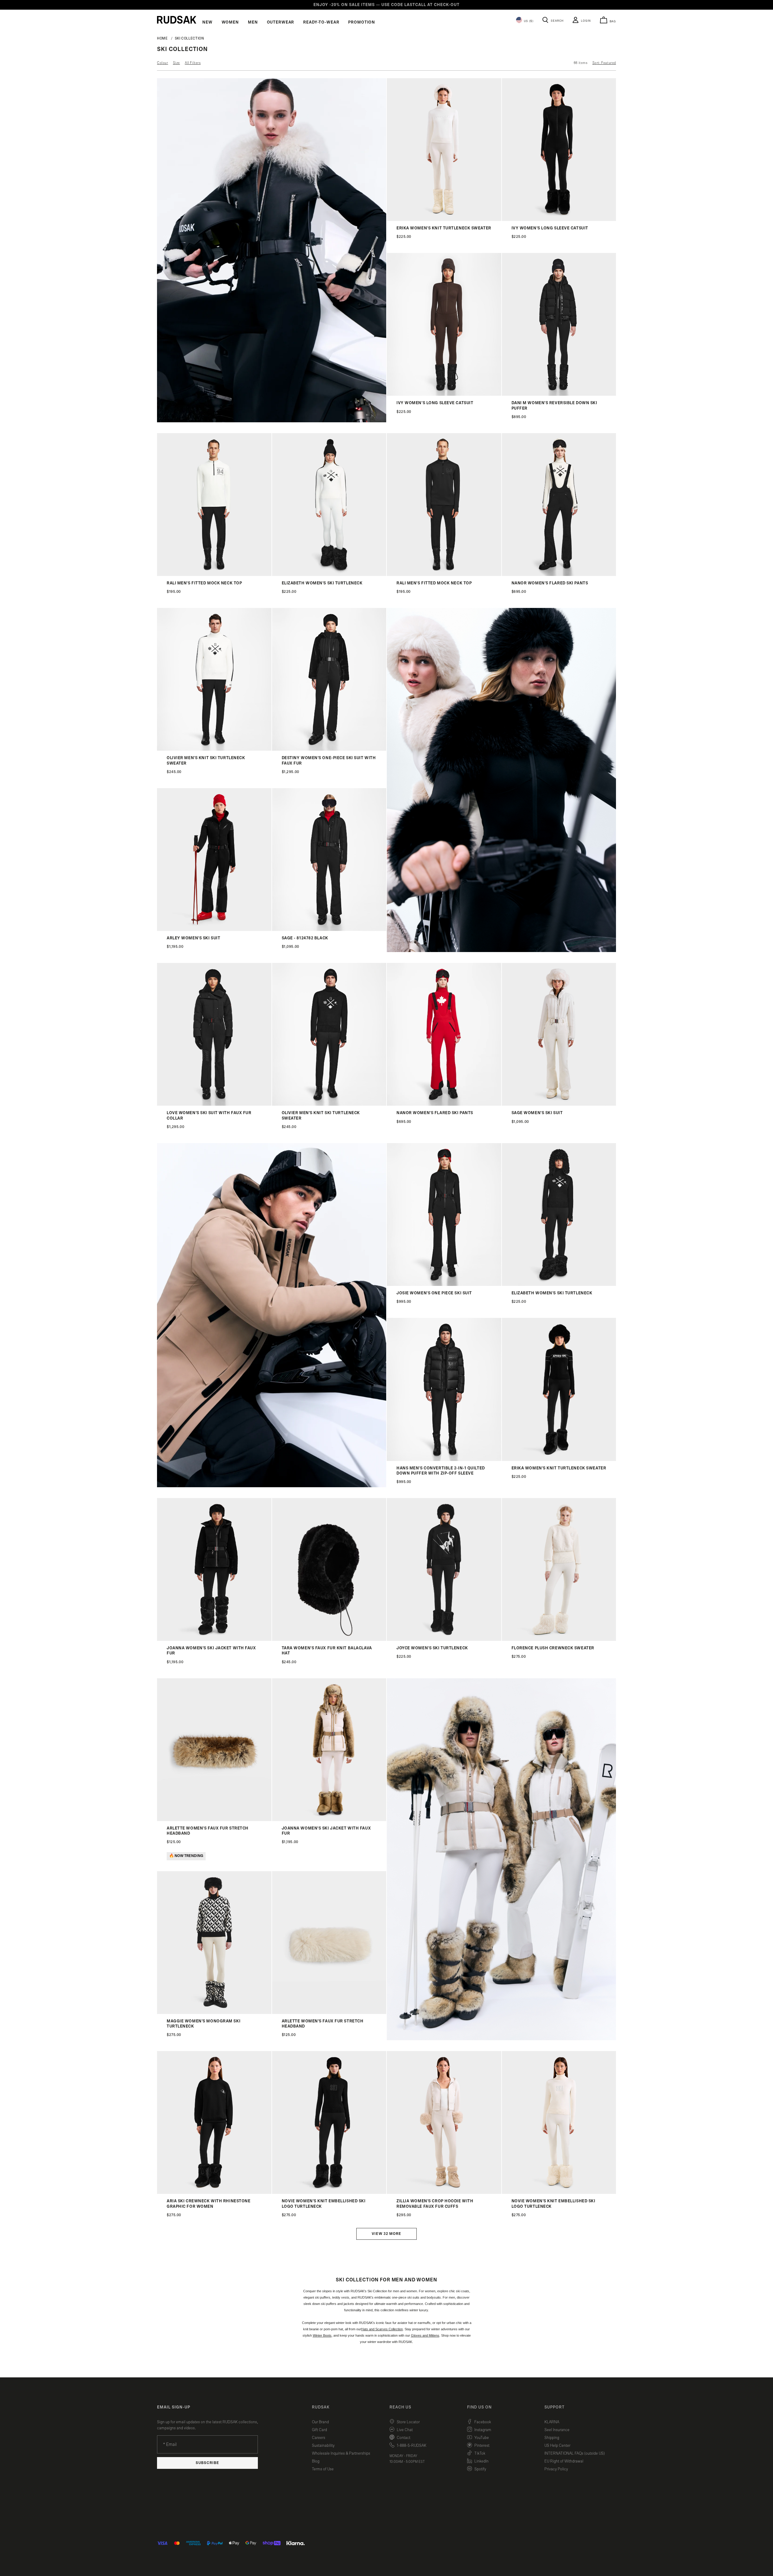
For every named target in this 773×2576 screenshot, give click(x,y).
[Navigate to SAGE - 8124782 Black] (329, 930)
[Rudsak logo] (177, 20)
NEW (207, 22)
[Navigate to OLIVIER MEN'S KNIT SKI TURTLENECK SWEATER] (214, 749)
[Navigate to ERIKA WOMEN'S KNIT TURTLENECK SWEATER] (444, 220)
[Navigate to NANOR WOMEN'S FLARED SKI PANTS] (559, 575)
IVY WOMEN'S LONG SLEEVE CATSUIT (550, 228)
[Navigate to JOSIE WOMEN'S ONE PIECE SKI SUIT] (444, 1285)
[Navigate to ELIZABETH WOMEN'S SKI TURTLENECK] (329, 575)
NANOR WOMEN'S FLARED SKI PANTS (550, 583)
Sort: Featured (604, 63)
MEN (253, 22)
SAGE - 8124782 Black (305, 938)
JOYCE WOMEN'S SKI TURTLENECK (432, 1648)
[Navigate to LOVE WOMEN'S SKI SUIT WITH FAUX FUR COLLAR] (214, 1104)
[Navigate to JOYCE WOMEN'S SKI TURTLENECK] (444, 1640)
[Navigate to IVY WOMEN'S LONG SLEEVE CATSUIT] (559, 220)
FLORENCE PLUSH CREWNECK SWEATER (553, 1648)
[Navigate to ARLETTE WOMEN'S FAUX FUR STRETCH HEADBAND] (214, 1820)
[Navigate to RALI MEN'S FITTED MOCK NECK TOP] (214, 575)
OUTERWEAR (281, 22)
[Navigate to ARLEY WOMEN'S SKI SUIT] (214, 930)
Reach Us (400, 2407)
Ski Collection (189, 38)
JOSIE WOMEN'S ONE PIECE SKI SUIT (434, 1293)
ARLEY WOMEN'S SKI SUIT (193, 938)
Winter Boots (322, 2335)
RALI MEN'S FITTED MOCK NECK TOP (204, 583)
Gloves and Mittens (425, 2335)
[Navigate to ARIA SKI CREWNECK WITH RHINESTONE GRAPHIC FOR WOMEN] (214, 2192)
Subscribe (207, 2463)
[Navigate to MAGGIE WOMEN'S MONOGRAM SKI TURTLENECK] (214, 2013)
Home (162, 38)
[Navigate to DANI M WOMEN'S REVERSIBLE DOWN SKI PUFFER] (559, 394)
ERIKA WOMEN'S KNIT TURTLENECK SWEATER (444, 228)
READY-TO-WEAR (321, 22)
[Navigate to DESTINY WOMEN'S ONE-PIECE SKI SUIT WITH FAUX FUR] (329, 749)
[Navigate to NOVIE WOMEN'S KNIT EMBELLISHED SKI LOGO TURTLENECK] (329, 2192)
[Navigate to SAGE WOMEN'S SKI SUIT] (559, 1104)
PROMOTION (362, 22)
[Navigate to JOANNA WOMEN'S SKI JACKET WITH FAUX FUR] (214, 1640)
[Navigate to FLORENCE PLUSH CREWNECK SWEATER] (559, 1640)
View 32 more (386, 2234)
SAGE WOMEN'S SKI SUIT (537, 1113)
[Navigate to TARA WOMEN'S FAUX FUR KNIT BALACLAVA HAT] (329, 1640)
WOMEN (230, 22)
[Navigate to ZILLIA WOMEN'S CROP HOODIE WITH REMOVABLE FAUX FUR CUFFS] (444, 2192)
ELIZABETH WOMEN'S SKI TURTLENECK (322, 583)
